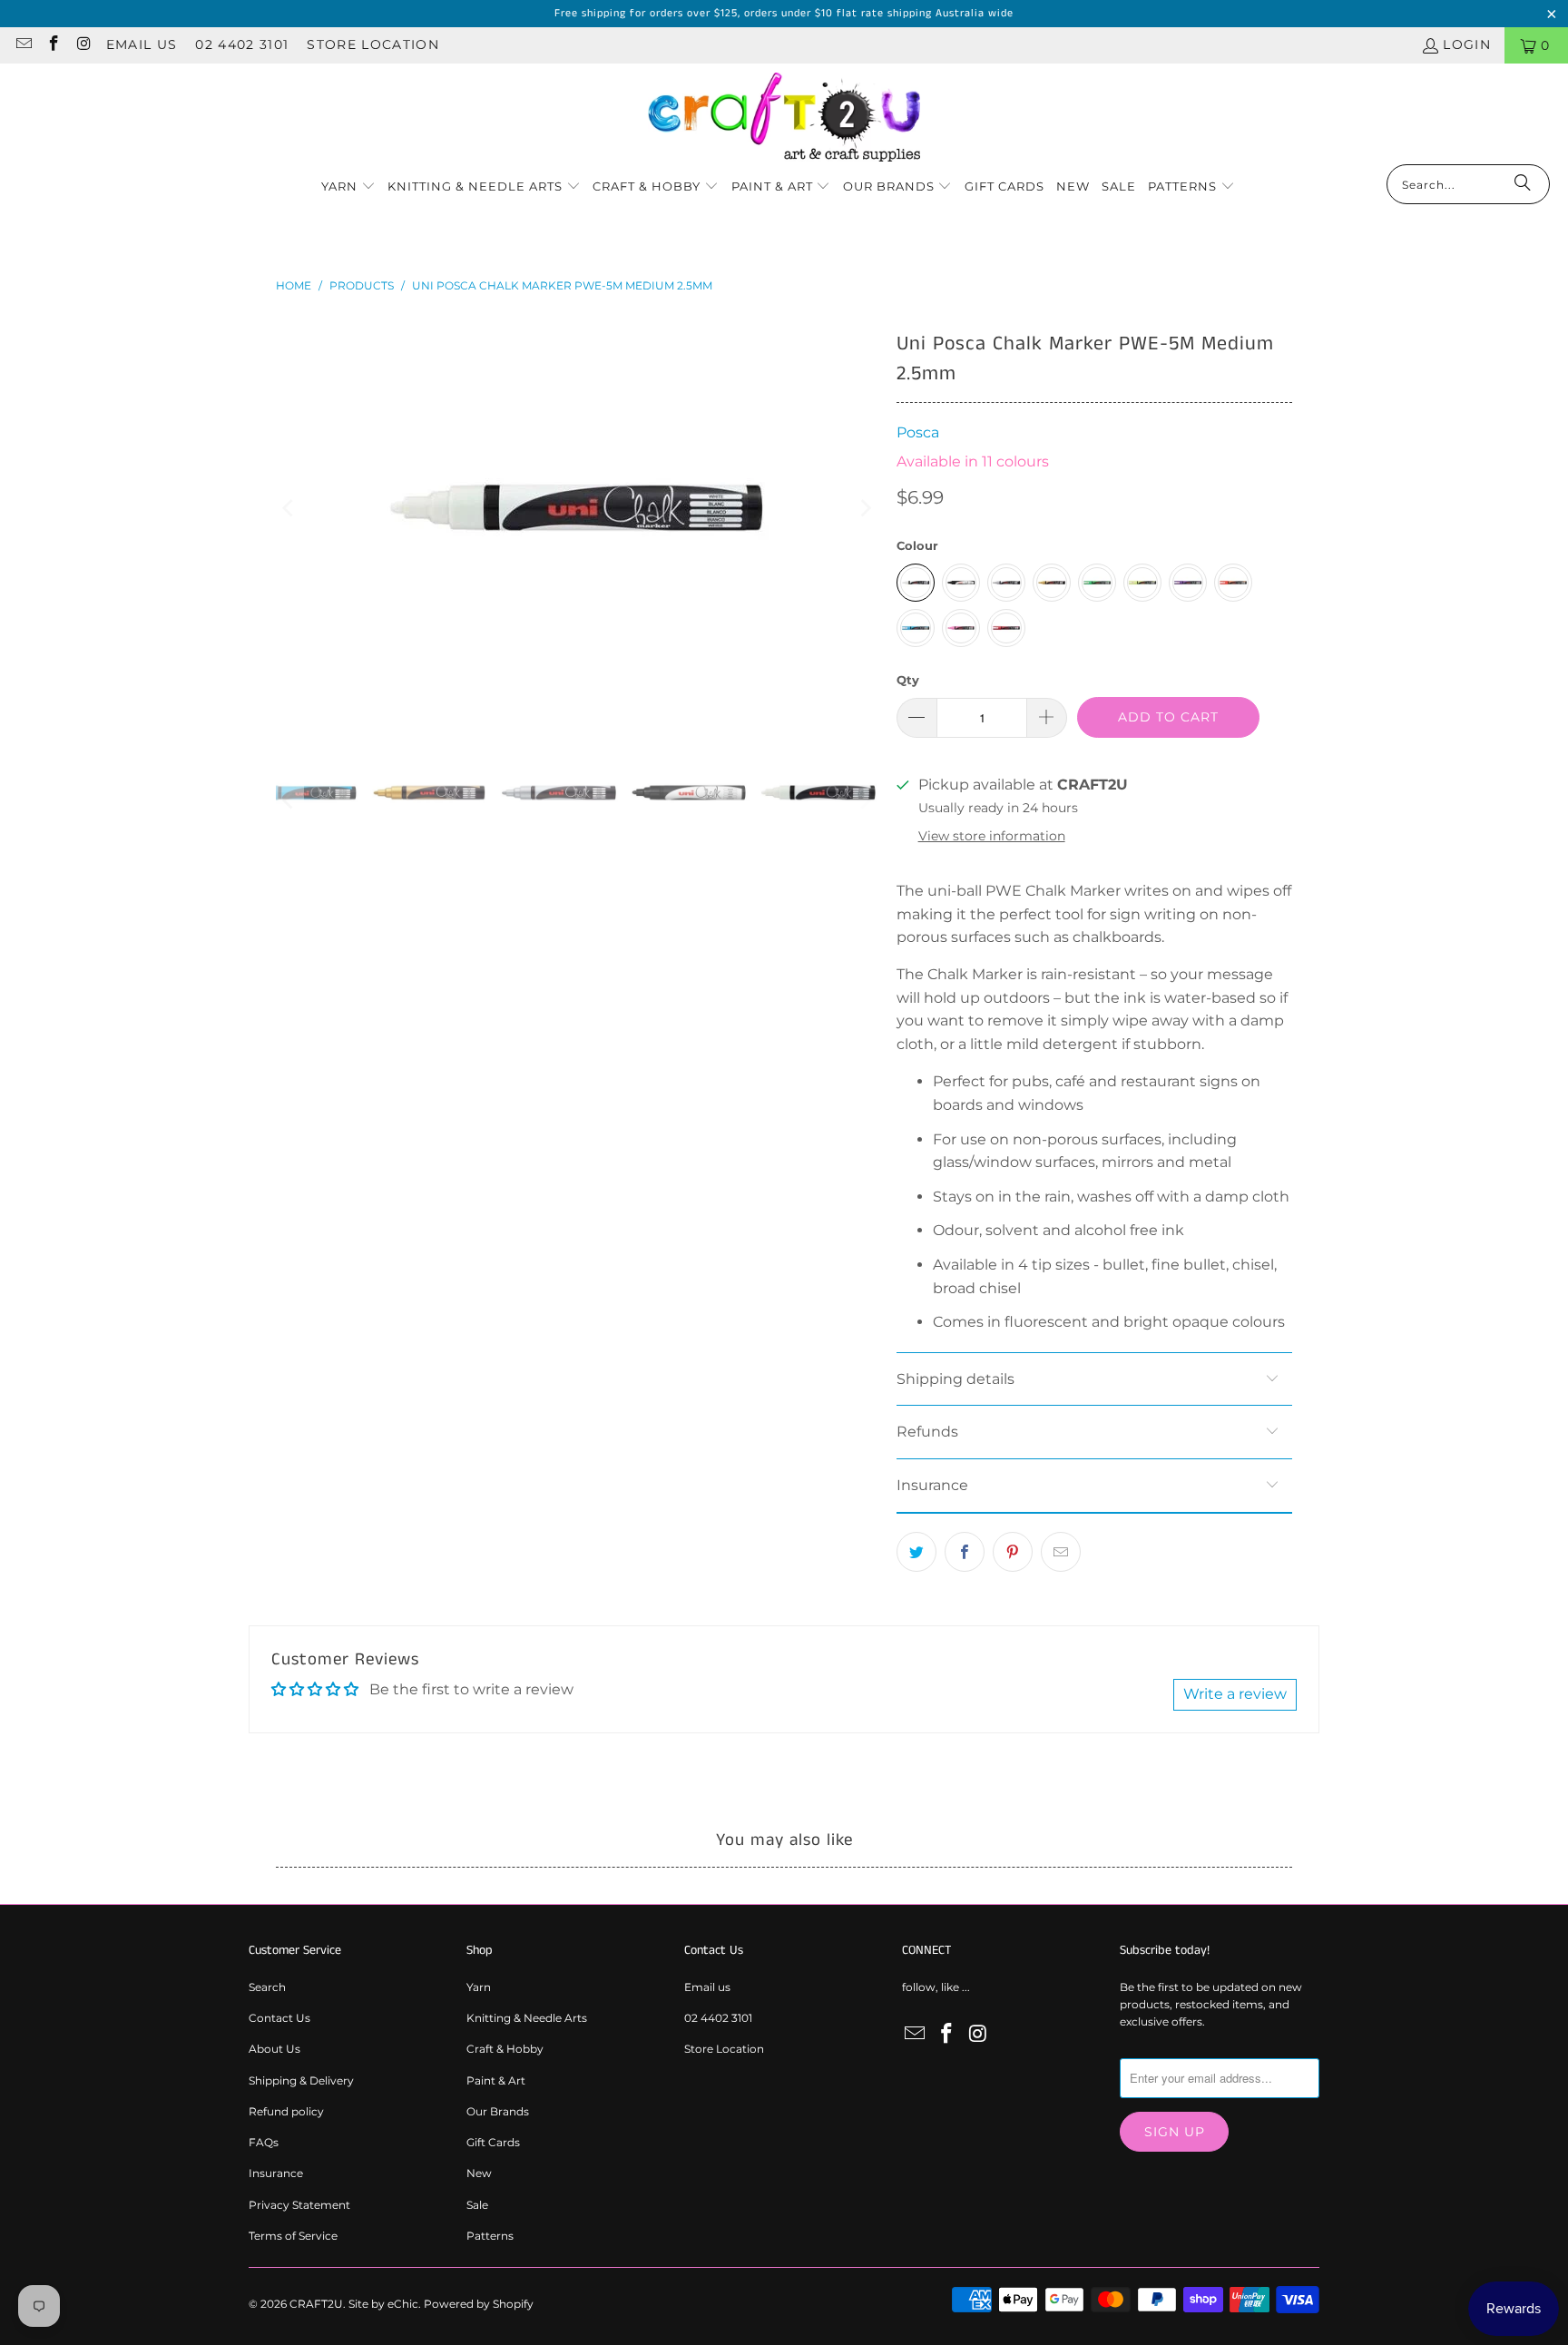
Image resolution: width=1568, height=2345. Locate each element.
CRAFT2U (316, 2304)
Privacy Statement (299, 2205)
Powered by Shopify (479, 2304)
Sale (477, 2205)
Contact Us (279, 2018)
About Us (274, 2049)
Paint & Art (496, 2080)
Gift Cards (493, 2142)
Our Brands (498, 2111)
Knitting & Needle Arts (527, 2018)
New (479, 2173)
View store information (992, 836)
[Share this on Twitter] (916, 1552)
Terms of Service (293, 2236)
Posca (918, 432)
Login (1467, 44)
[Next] (865, 508)
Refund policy (286, 2111)
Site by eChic (383, 2304)
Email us (142, 44)
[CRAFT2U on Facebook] (54, 45)
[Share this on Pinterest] (1013, 1552)
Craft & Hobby (505, 2049)
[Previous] (289, 508)
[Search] (1523, 184)
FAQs (264, 2142)
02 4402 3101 (242, 44)
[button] (348, 187)
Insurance (276, 2173)
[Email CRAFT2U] (23, 45)
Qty (908, 680)
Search (267, 1987)
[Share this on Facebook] (965, 1552)
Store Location (373, 44)
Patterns (490, 2236)
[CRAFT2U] (784, 118)
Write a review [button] (1235, 1694)
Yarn (479, 1987)
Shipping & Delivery (301, 2080)
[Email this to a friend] (1061, 1552)
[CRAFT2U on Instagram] (83, 45)
